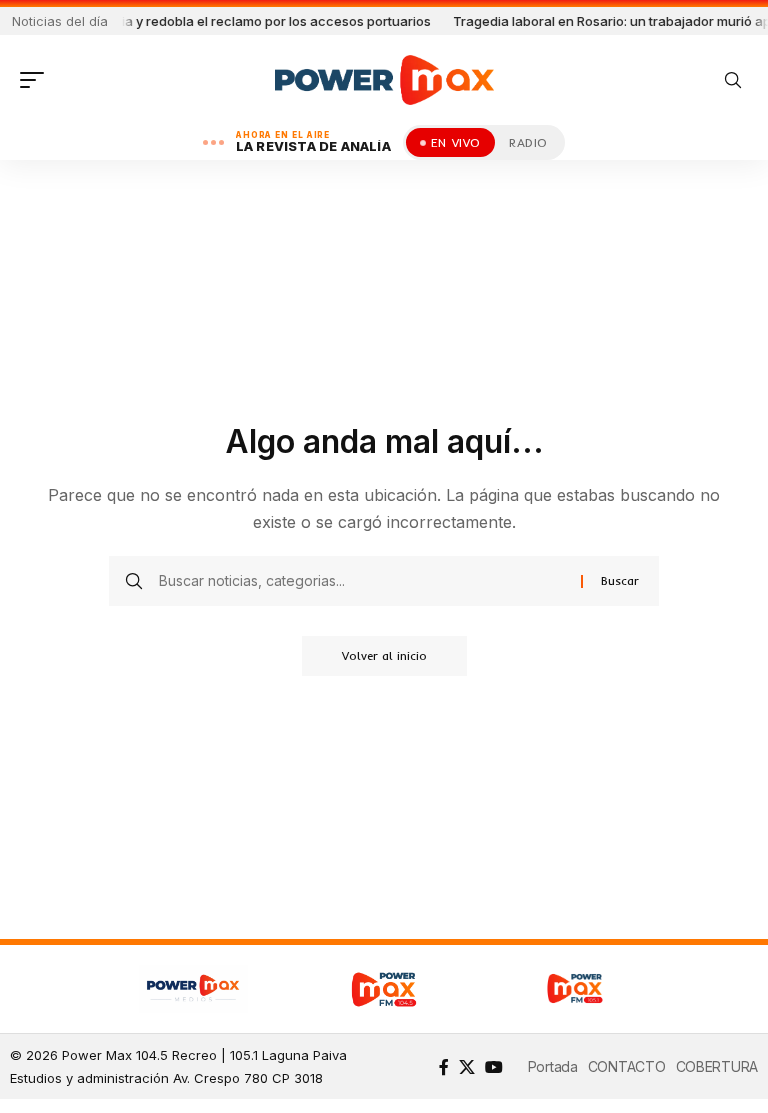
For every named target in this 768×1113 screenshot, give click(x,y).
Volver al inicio (384, 655)
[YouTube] (494, 1067)
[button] (37, 80)
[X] (467, 1067)
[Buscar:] (362, 581)
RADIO (528, 142)
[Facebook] (444, 1067)
